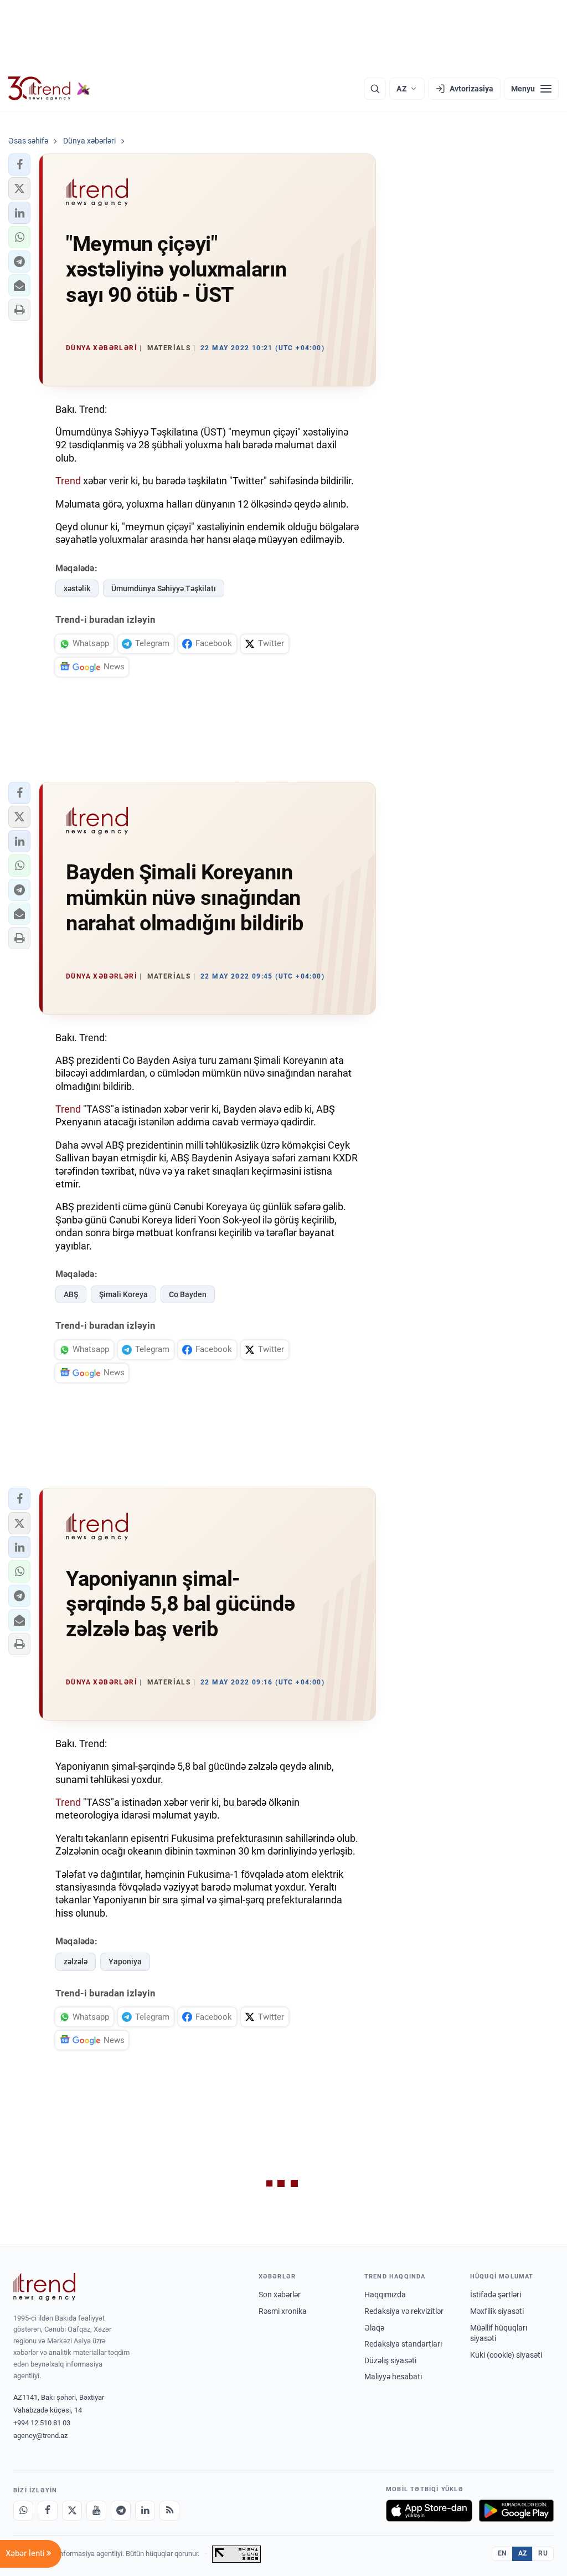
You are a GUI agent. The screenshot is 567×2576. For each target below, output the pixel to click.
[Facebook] (48, 2511)
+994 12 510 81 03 (42, 2423)
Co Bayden (188, 1294)
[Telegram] (121, 2511)
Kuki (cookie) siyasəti (506, 2355)
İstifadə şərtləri (496, 2295)
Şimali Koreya (123, 1294)
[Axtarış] (375, 89)
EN (502, 2553)
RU (543, 2553)
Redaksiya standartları (403, 2344)
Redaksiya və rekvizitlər (404, 2311)
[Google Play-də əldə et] (516, 2511)
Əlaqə (374, 2328)
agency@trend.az (40, 2436)
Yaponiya (125, 1962)
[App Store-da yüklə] (429, 2511)
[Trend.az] (49, 89)
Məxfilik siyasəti (497, 2311)
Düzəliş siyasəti (390, 2360)
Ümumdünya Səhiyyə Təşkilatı (164, 588)
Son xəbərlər (280, 2295)
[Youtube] (96, 2511)
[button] (19, 165)
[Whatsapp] (23, 2511)
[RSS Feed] (169, 2511)
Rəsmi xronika (283, 2311)
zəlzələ (76, 1962)
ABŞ (71, 1294)
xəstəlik (77, 588)
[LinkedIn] (145, 2511)
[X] (72, 2511)
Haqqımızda (385, 2295)
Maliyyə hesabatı (393, 2377)
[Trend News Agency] (44, 2287)
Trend (68, 481)
